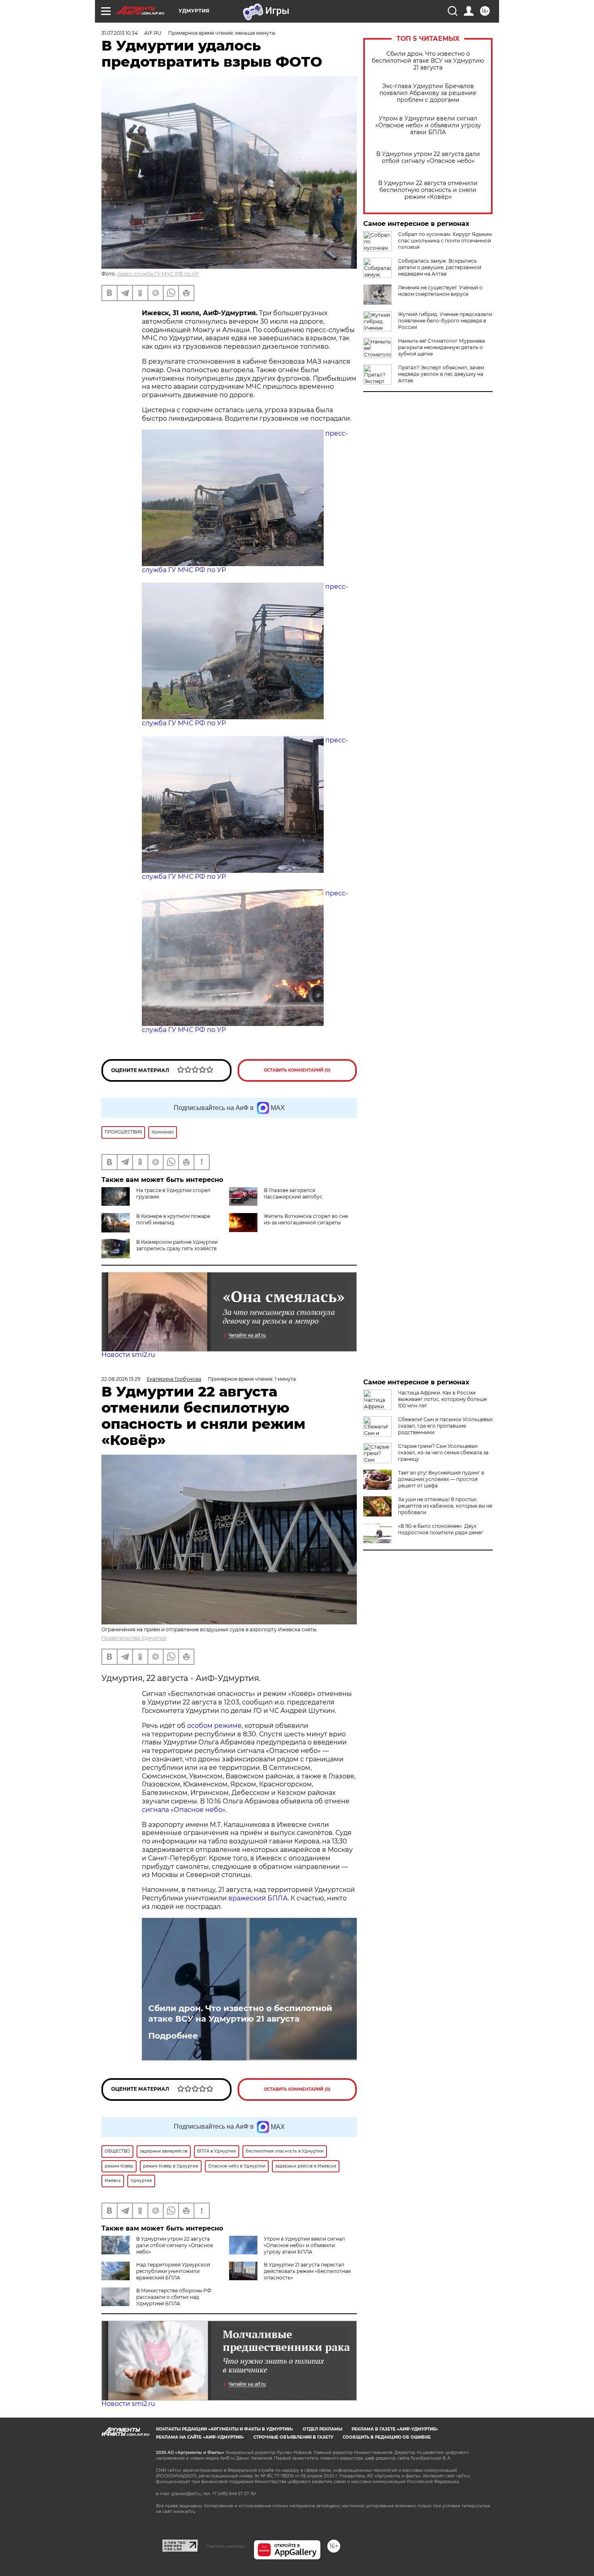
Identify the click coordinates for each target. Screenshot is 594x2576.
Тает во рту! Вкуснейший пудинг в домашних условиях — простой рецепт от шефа (441, 1479)
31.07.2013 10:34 (120, 33)
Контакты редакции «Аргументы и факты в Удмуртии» (225, 2429)
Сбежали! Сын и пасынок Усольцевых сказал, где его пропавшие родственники (445, 1426)
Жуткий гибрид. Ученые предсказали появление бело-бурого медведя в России (445, 321)
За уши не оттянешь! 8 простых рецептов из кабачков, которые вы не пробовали (445, 1506)
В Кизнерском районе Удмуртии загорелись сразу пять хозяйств (177, 1245)
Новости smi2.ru (128, 1355)
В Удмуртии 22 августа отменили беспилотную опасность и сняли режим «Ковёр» (428, 190)
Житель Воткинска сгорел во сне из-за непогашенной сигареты (306, 1219)
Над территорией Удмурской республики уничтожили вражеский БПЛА (173, 2271)
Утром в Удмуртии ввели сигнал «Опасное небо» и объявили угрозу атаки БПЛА (428, 125)
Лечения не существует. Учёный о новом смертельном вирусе (440, 291)
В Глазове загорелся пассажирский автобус (293, 1193)
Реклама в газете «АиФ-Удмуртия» (395, 2429)
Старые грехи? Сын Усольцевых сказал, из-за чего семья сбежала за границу (443, 1452)
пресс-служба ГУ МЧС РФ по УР (158, 274)
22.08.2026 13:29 (121, 1379)
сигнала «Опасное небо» (184, 1810)
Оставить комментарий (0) (297, 1070)
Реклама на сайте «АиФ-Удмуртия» (200, 2437)
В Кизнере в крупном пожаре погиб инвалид (173, 1219)
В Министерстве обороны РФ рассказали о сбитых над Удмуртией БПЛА (174, 2297)
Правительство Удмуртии (134, 1638)
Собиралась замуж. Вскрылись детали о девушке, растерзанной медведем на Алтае (440, 267)
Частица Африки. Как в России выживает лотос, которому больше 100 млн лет (442, 1399)
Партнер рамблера (226, 2546)
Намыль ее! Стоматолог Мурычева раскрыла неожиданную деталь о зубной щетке (441, 347)
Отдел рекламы (322, 2429)
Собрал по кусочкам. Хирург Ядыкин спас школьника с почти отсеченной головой (445, 241)
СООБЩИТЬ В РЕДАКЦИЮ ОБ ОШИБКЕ (387, 2437)
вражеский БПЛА (258, 1898)
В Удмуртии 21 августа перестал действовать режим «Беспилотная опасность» (307, 2271)
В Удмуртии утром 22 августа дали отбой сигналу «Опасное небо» (428, 158)
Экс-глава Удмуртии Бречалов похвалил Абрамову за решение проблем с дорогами (428, 93)
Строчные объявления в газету (293, 2437)
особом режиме (214, 1726)
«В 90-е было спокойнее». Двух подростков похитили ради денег (441, 1529)
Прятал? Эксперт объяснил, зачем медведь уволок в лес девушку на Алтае (441, 374)
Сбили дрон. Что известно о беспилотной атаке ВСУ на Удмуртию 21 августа (428, 61)
